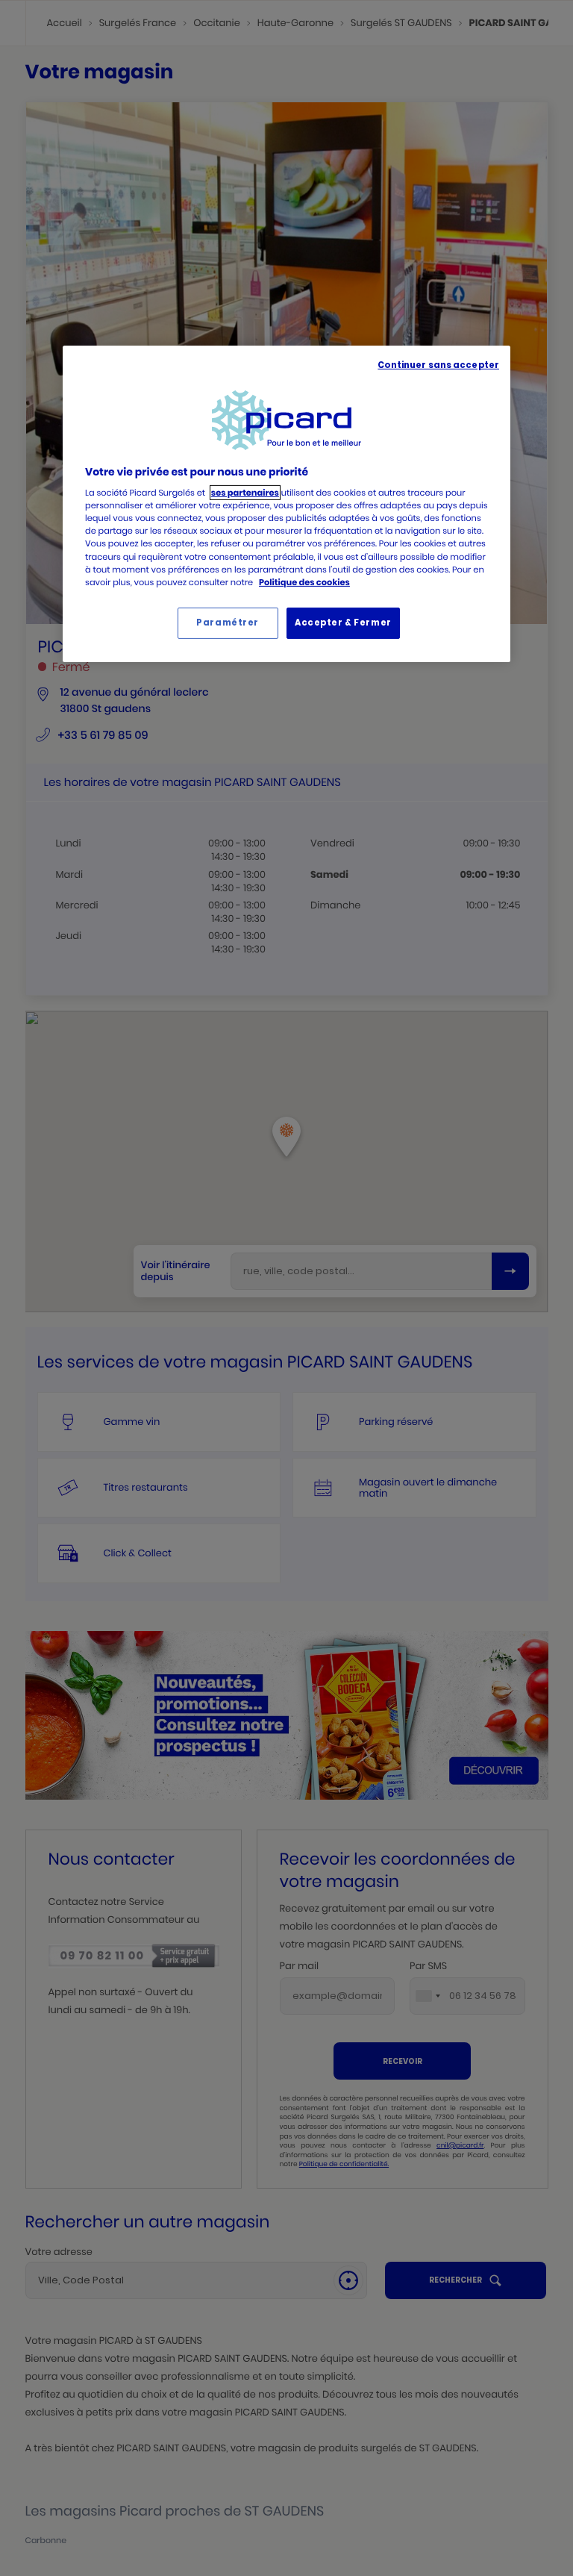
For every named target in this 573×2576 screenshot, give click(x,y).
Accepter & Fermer (343, 623)
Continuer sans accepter (438, 365)
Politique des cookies (304, 582)
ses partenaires (245, 493)
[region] (286, 504)
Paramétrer (228, 623)
